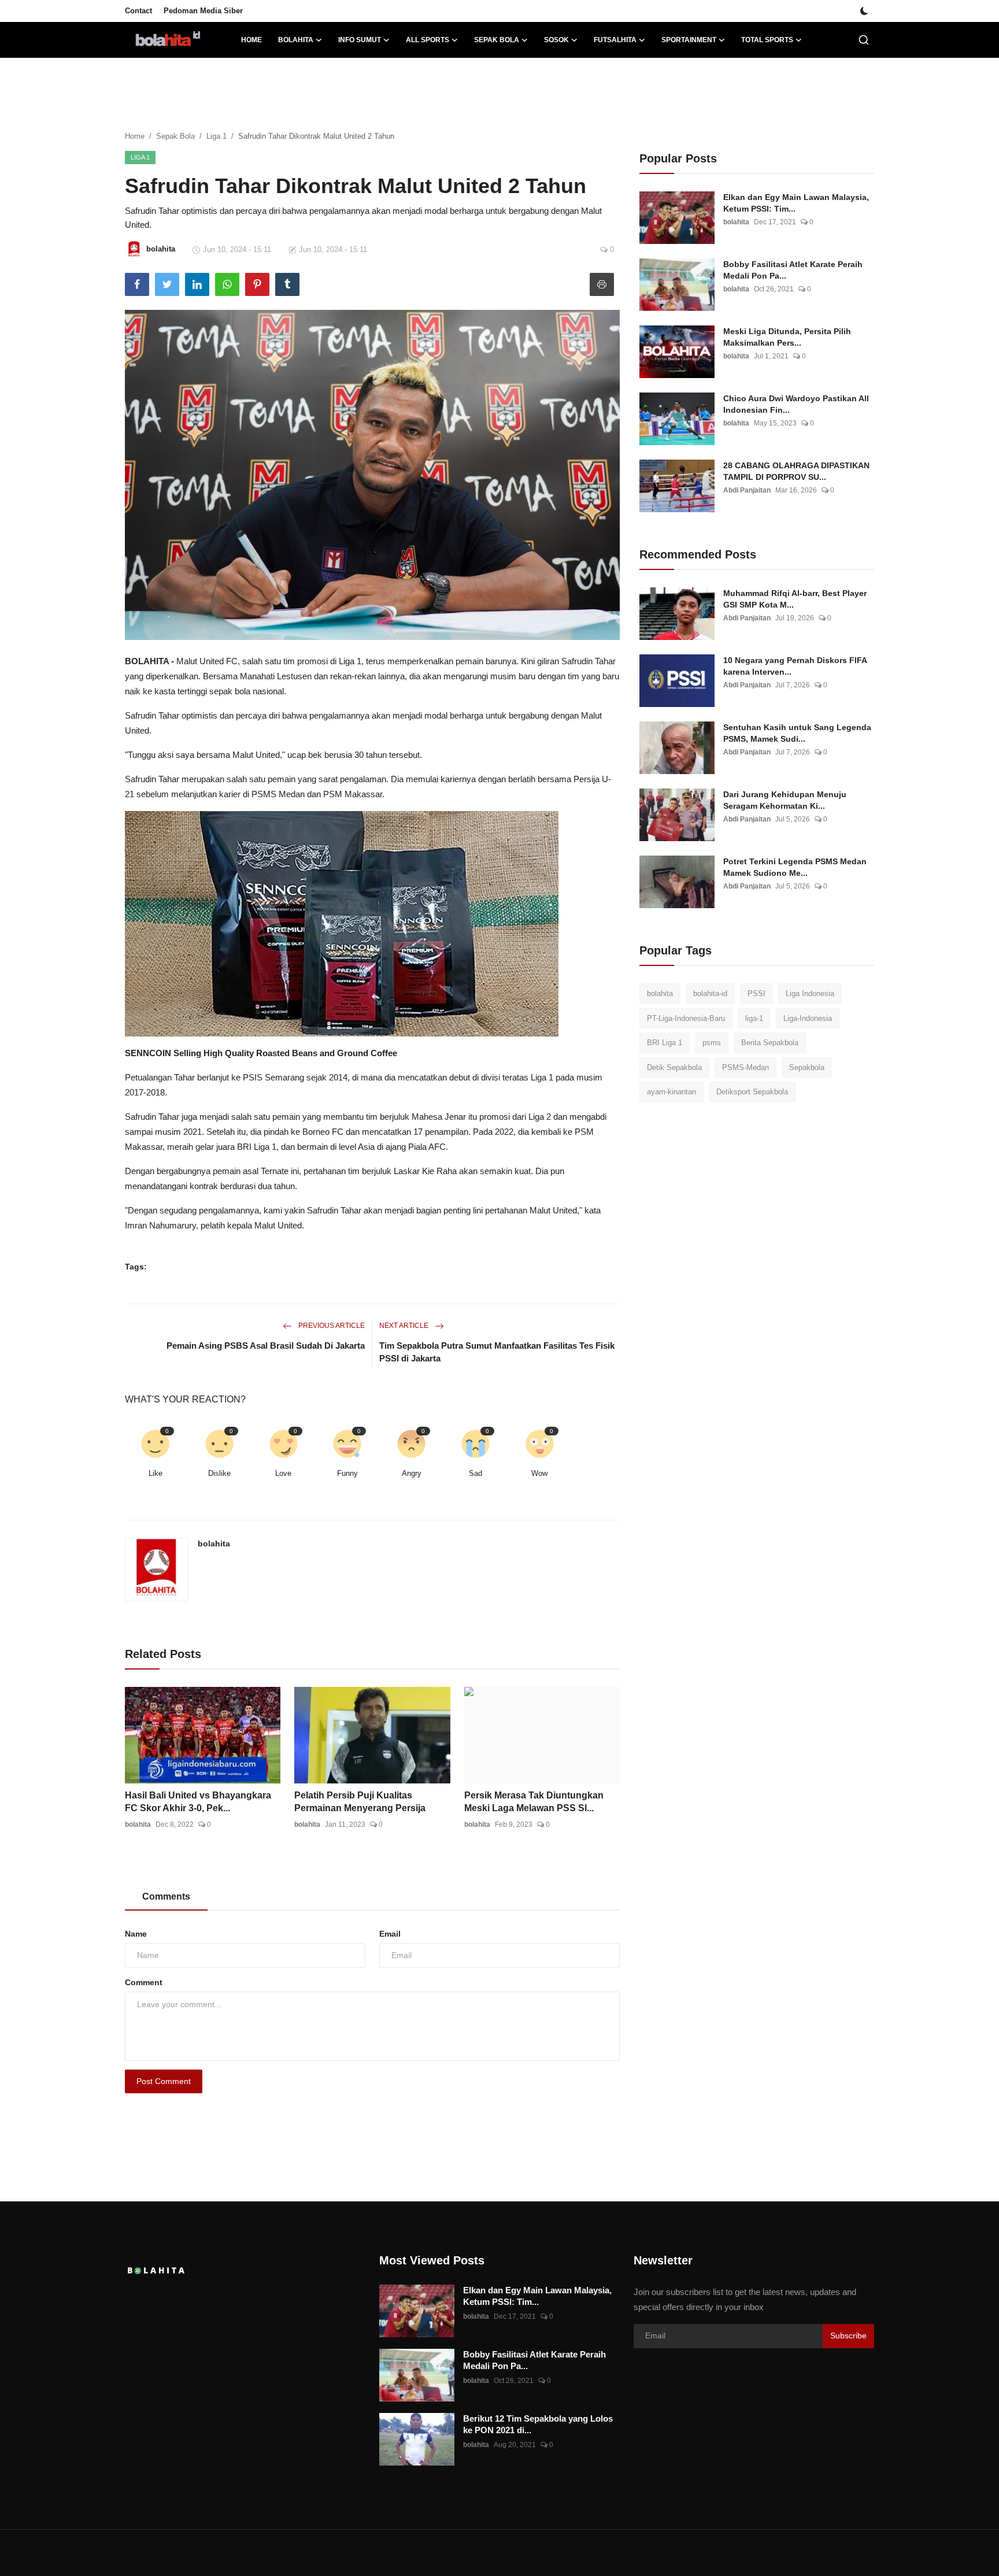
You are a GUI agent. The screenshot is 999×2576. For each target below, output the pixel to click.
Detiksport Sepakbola (752, 1092)
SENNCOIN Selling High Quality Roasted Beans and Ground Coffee (261, 1053)
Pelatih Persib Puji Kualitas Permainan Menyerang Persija (360, 1802)
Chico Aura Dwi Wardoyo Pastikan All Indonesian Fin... (796, 404)
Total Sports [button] (767, 40)
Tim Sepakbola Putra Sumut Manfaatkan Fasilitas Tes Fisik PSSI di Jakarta (497, 1352)
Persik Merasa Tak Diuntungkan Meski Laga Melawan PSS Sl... (534, 1802)
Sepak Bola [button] (497, 40)
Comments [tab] (166, 1896)
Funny (347, 1473)
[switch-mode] (864, 11)
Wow (539, 1473)
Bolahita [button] (296, 40)
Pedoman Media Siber (203, 11)
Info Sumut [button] (360, 40)
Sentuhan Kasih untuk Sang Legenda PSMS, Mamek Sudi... (797, 733)
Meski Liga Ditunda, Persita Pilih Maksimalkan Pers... (787, 337)
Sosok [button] (556, 40)
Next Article (405, 1326)
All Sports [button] (428, 40)
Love (283, 1473)
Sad (476, 1473)
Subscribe (848, 2336)
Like (156, 1473)
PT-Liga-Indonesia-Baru (686, 1018)
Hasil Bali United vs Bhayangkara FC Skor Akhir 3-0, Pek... (198, 1802)
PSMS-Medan (745, 1067)
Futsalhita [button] (615, 40)
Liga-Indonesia (808, 1018)
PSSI (756, 993)
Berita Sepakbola (770, 1043)
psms (712, 1043)
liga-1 (754, 1018)
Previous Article (331, 1326)
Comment (144, 1982)
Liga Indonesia (810, 993)
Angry (412, 1473)
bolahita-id (710, 993)
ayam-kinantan (671, 1092)
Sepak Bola (175, 136)
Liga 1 (217, 136)
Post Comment (164, 2081)
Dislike (219, 1473)
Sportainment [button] (689, 40)
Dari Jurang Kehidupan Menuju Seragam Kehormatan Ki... (785, 800)
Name (136, 1934)
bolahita (214, 1544)
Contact (138, 11)
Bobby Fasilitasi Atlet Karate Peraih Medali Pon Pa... (793, 270)
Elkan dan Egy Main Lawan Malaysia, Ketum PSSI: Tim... (796, 203)
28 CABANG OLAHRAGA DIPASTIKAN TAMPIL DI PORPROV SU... (796, 471)
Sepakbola (807, 1067)
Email (390, 1934)
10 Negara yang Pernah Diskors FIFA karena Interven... (795, 666)
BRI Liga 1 (665, 1043)
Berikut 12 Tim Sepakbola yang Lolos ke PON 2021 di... (538, 2424)
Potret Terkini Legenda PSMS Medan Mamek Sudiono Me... (795, 867)
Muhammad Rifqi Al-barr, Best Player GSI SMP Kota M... (795, 599)
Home (251, 40)
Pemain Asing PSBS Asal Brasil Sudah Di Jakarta (266, 1346)
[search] (864, 40)
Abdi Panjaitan (747, 490)
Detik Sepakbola (674, 1067)
